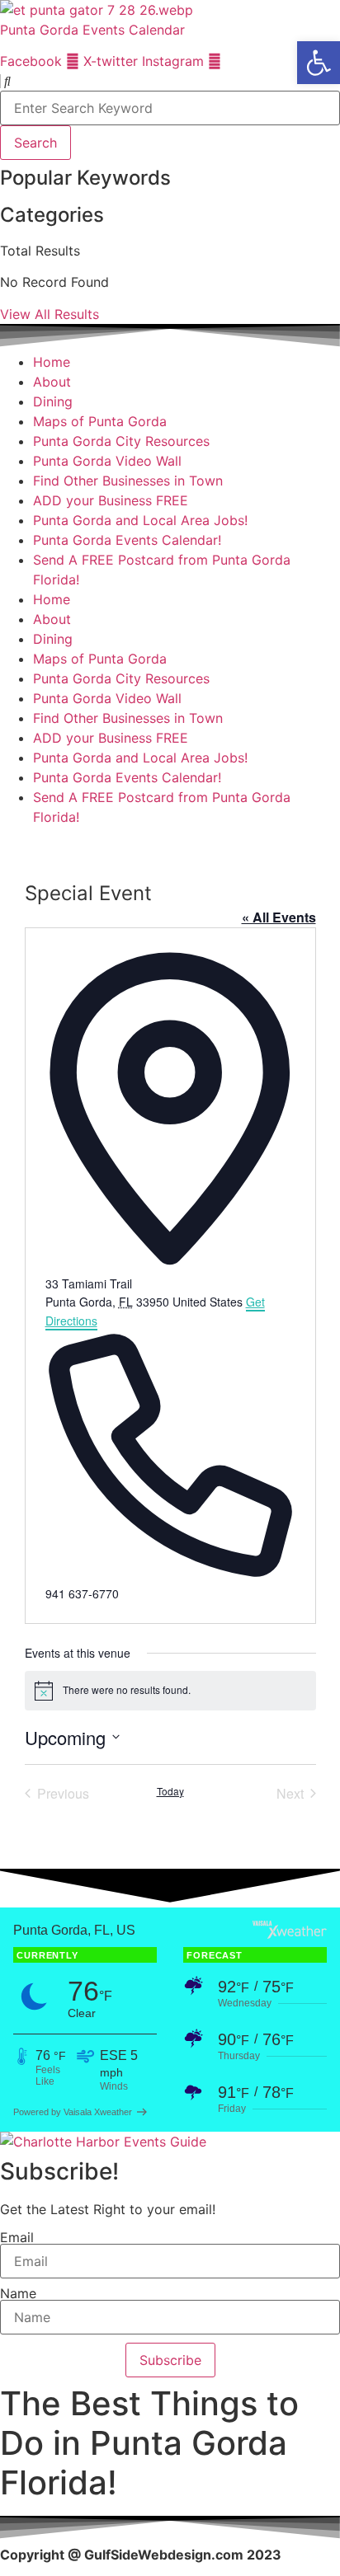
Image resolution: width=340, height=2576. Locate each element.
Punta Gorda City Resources (121, 441)
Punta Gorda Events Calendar (92, 30)
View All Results (50, 314)
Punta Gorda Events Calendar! (127, 540)
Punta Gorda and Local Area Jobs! (140, 520)
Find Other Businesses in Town (128, 481)
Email (17, 2237)
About (52, 382)
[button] (319, 63)
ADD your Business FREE (111, 500)
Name (18, 2293)
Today (170, 1791)
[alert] (170, 1691)
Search (35, 143)
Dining (53, 401)
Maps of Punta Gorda (100, 421)
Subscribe (170, 2360)
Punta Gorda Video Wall (107, 461)
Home (52, 362)
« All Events (279, 917)
